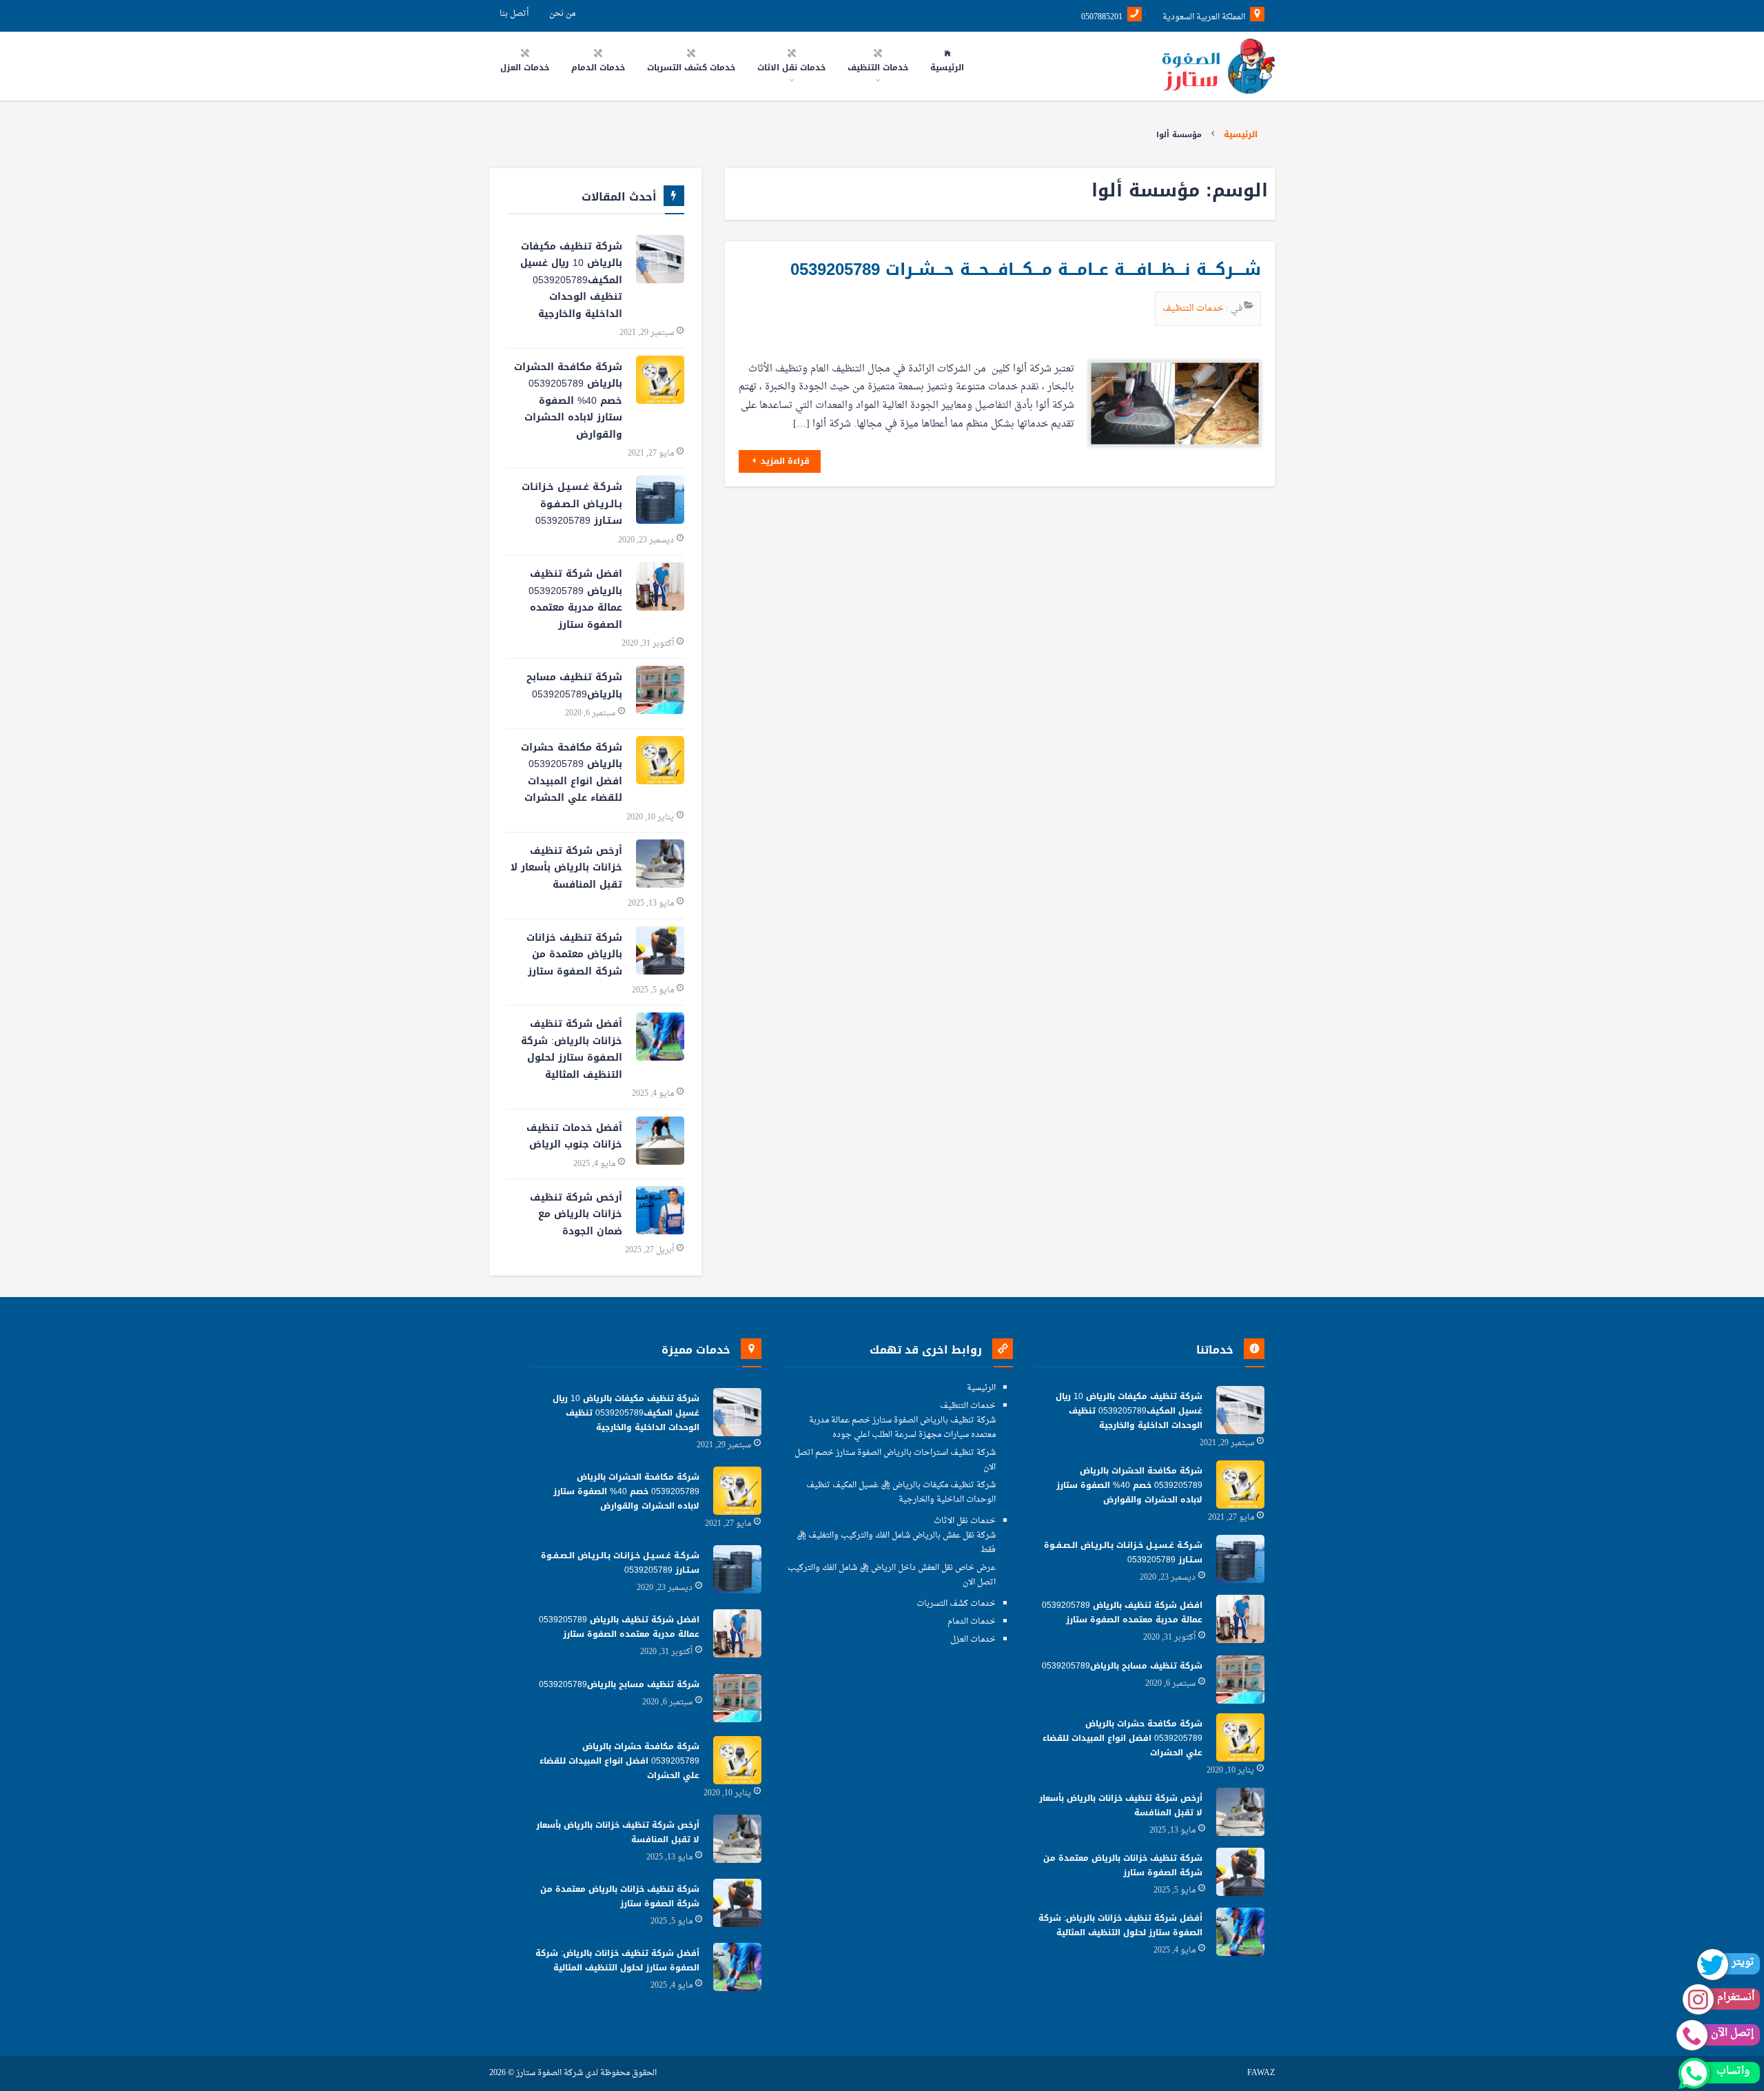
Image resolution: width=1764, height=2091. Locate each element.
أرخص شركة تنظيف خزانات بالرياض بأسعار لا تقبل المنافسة (566, 868)
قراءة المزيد (784, 461)
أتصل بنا (514, 14)
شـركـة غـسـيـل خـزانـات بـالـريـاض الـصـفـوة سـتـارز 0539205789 (572, 504)
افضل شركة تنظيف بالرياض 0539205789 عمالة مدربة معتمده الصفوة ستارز (575, 599)
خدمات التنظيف (1194, 308)
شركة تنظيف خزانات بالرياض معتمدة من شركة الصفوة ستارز (574, 955)
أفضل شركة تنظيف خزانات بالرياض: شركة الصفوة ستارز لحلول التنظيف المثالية (572, 1049)
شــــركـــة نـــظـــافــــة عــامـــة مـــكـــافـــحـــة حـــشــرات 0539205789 (1026, 269)
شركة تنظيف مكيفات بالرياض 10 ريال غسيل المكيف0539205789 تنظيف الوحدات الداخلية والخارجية (571, 280)
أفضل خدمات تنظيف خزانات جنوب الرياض (574, 1136)
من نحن (562, 14)
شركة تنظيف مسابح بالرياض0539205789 (574, 686)
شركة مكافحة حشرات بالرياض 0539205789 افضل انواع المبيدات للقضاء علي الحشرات (572, 773)
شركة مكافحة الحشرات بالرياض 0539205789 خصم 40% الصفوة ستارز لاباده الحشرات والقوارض (568, 401)
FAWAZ (1261, 2073)
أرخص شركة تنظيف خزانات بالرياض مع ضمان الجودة (576, 1214)
